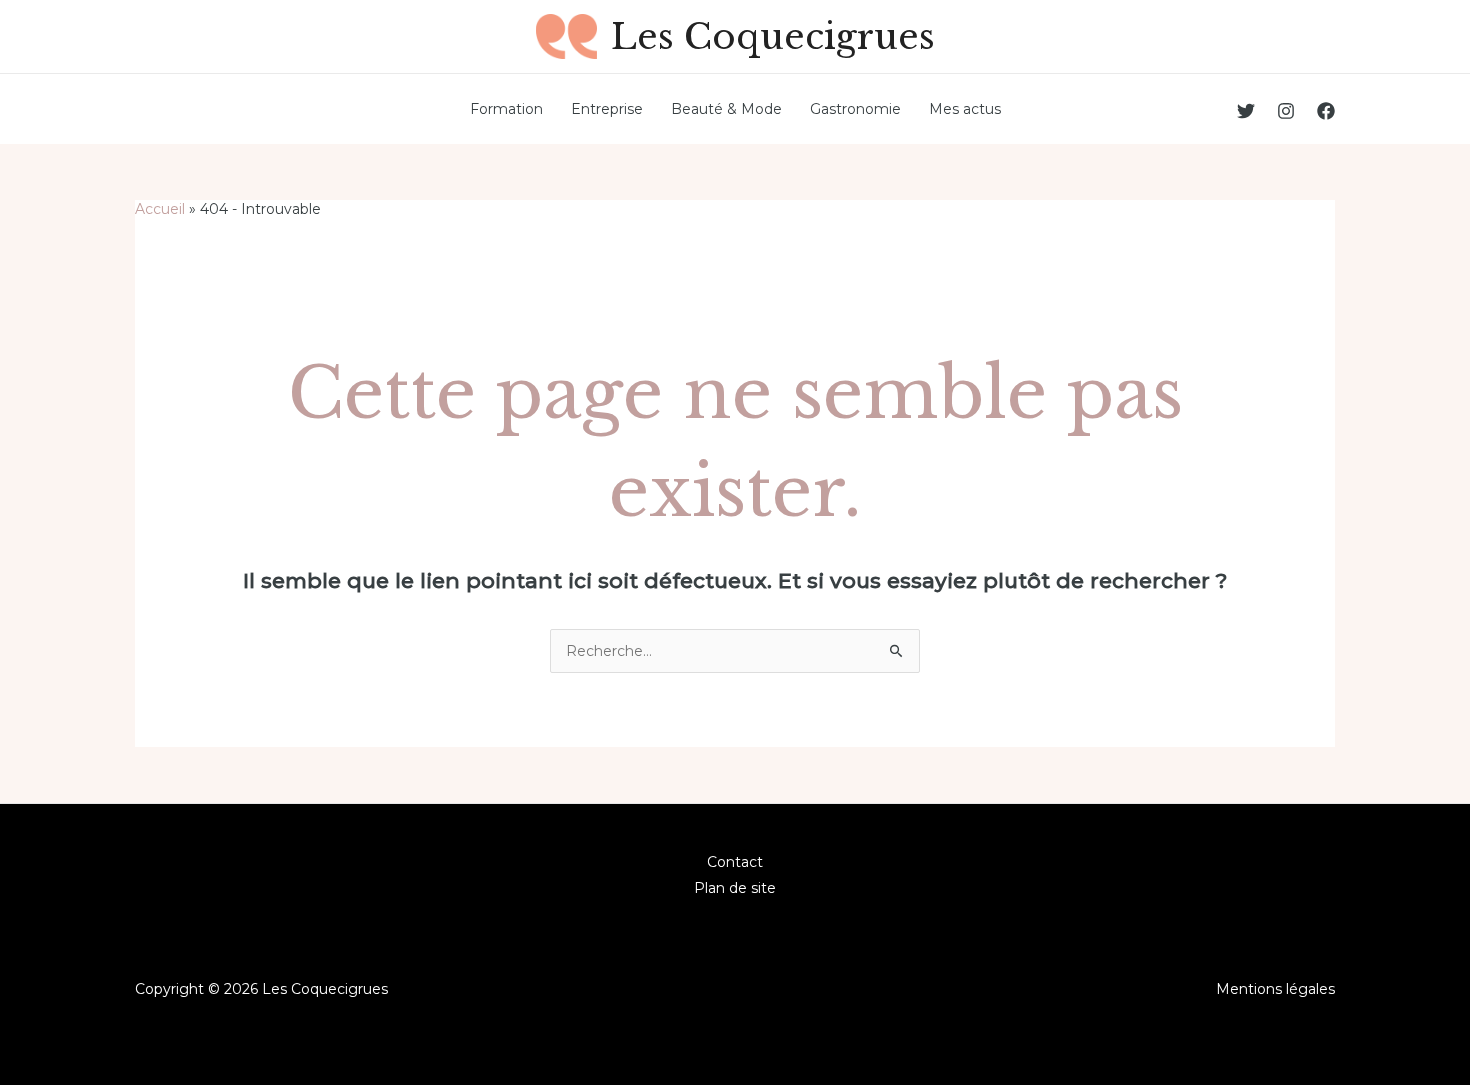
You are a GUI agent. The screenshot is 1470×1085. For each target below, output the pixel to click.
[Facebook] (1326, 111)
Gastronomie (855, 109)
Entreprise (607, 109)
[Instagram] (1286, 111)
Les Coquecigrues (773, 36)
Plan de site (735, 888)
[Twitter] (1246, 111)
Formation (506, 109)
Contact (735, 862)
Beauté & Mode (726, 109)
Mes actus (965, 109)
